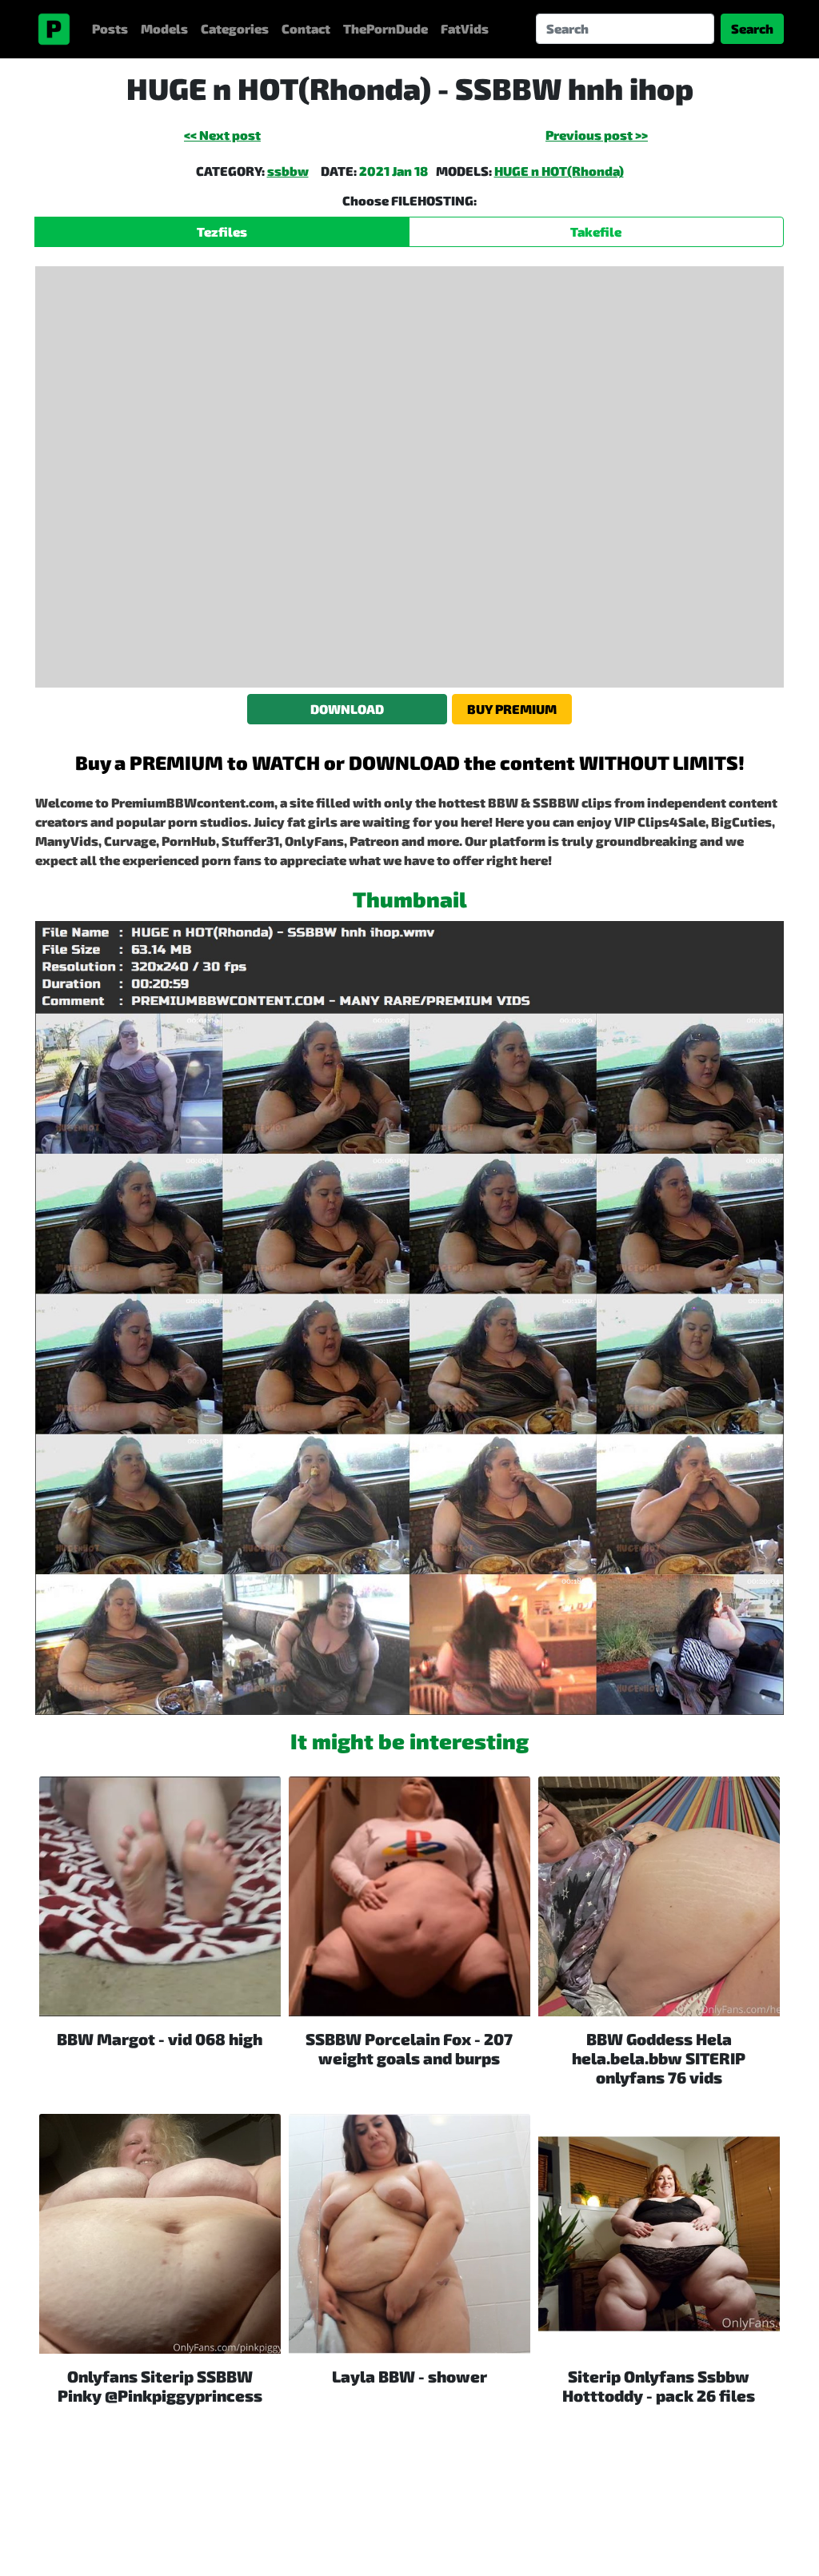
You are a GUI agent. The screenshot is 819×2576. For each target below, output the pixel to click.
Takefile (596, 231)
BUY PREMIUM (512, 709)
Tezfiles (222, 231)
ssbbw (288, 171)
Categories (235, 28)
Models (164, 28)
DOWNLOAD (347, 709)
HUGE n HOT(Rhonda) (559, 171)
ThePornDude (386, 28)
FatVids (465, 28)
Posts (110, 28)
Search (752, 28)
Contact (306, 28)
